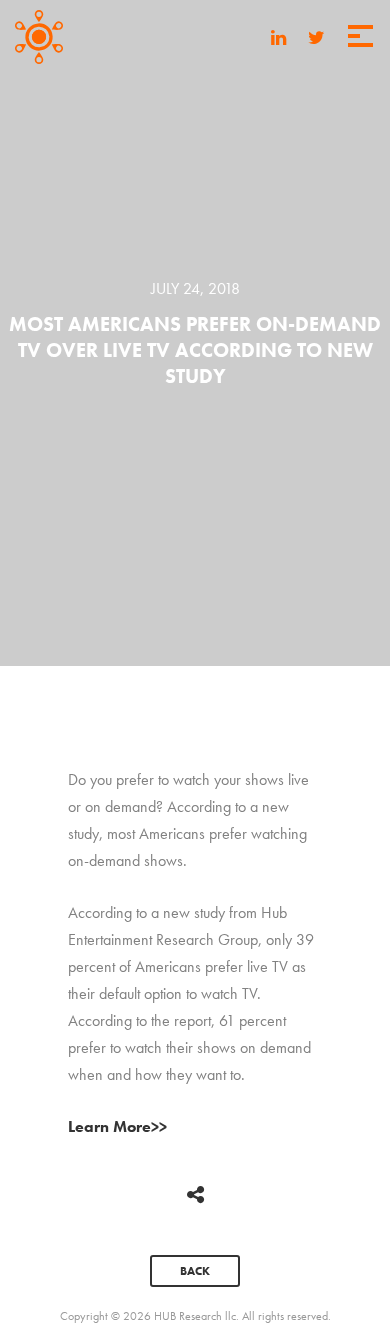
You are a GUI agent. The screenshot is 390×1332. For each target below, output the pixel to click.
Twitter (316, 39)
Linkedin (278, 39)
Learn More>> (117, 1126)
